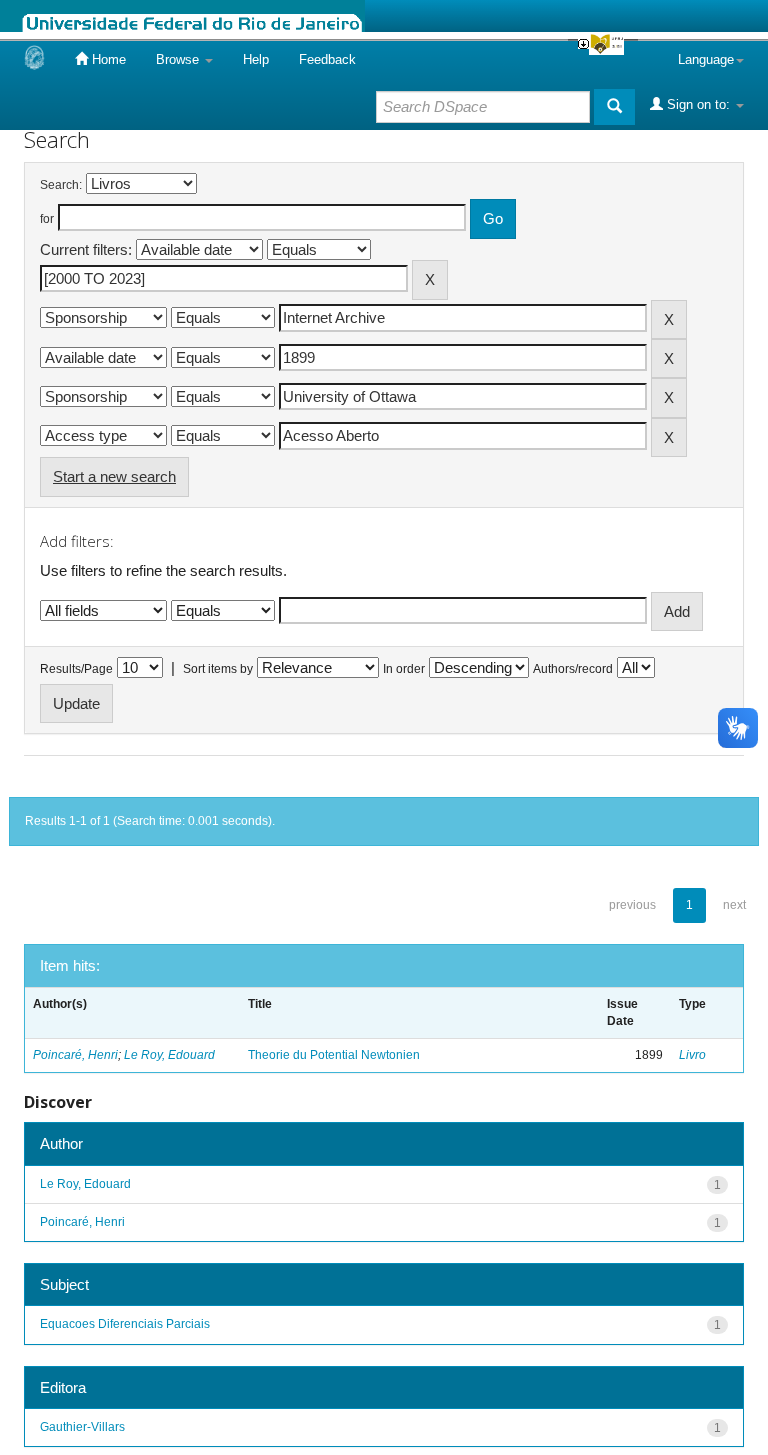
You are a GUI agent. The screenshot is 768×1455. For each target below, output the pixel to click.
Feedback (327, 59)
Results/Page (76, 669)
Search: (61, 185)
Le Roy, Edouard (169, 1055)
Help (256, 59)
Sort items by (218, 669)
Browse (179, 59)
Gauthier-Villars (82, 1427)
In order (404, 669)
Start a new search (114, 476)
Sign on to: (698, 104)
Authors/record (573, 669)
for (47, 219)
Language (706, 59)
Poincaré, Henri (75, 1055)
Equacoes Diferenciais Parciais (125, 1324)
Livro (692, 1055)
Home (107, 59)
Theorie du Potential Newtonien (334, 1055)
